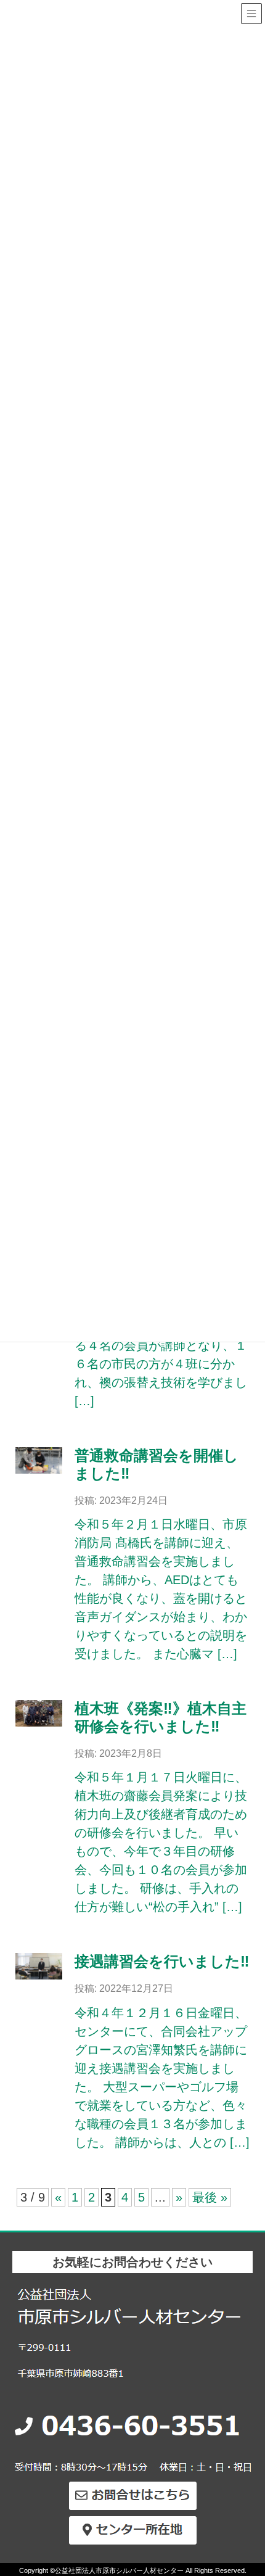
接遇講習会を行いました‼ (162, 1961)
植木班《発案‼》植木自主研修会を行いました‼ (161, 1717)
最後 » (210, 2197)
